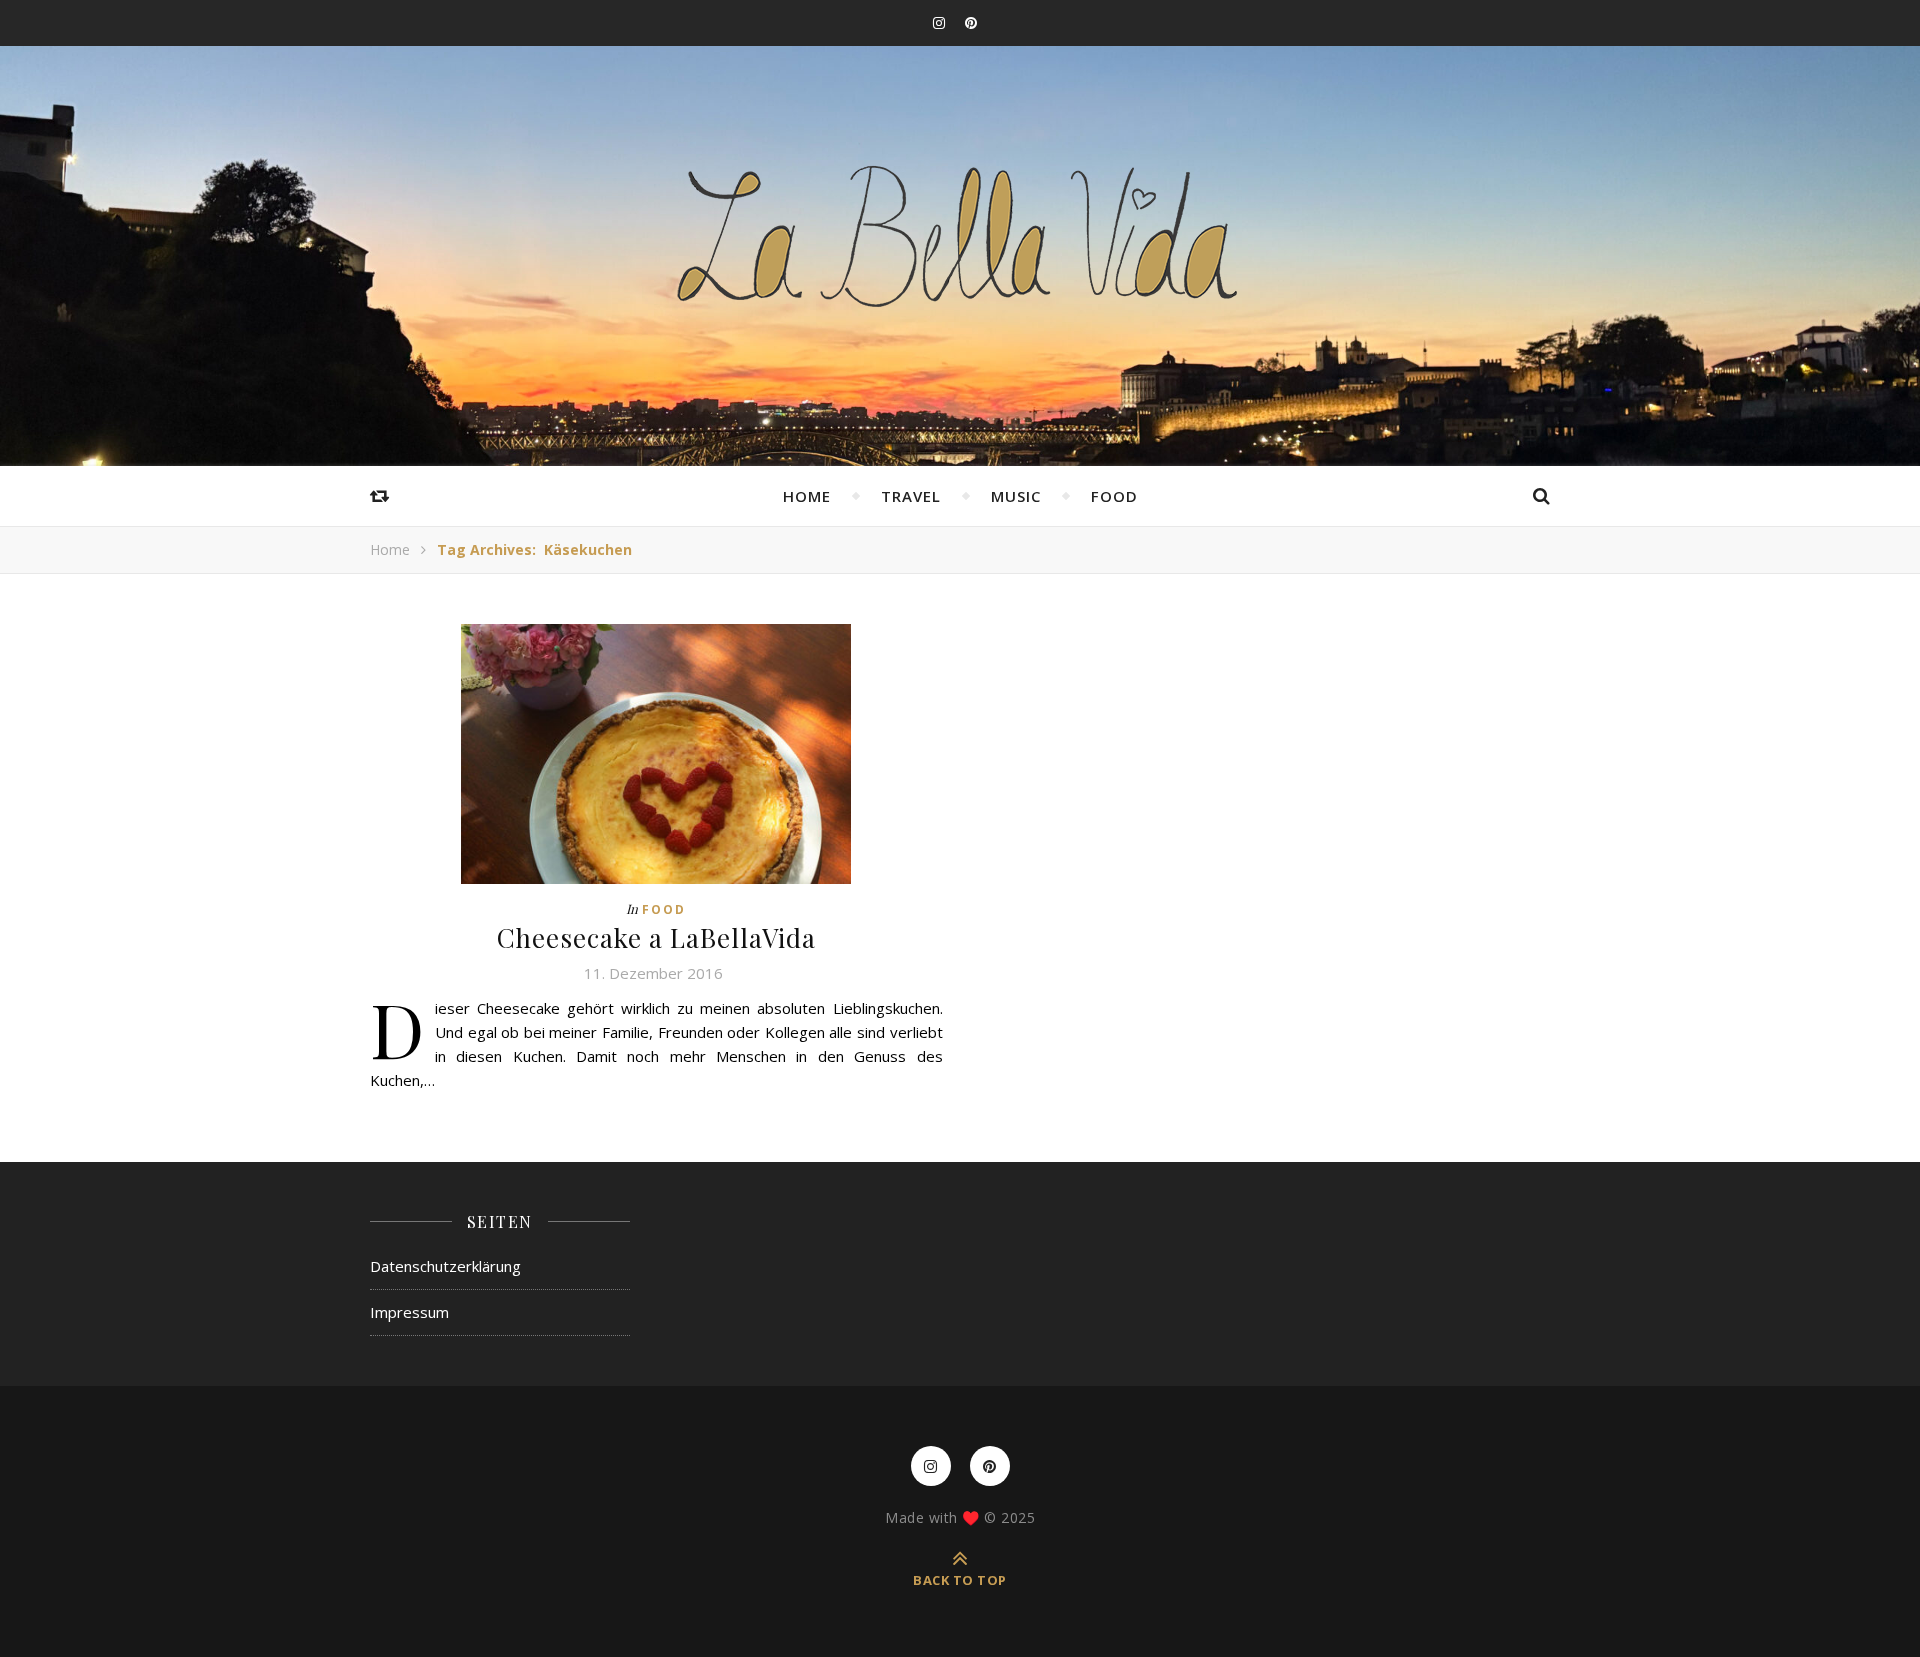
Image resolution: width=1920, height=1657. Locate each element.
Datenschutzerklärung (445, 1266)
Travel (911, 496)
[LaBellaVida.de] (960, 234)
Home (807, 496)
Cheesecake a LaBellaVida (656, 937)
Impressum (409, 1312)
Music (1016, 496)
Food (1114, 496)
